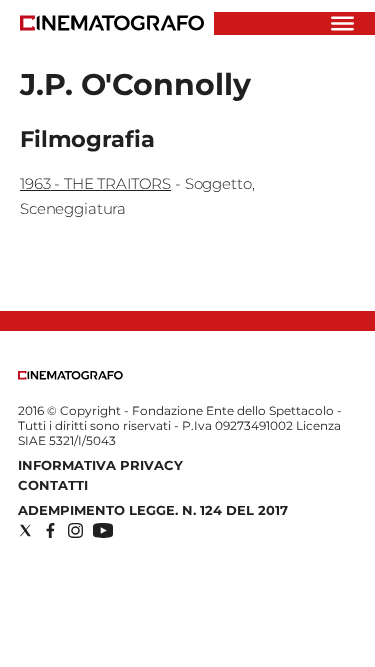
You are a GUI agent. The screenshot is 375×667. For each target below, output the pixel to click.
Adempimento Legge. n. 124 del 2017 (153, 510)
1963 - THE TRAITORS (95, 183)
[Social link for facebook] (50, 530)
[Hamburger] (342, 23)
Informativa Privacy (100, 465)
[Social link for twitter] (25, 530)
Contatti (53, 485)
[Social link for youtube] (103, 530)
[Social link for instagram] (75, 530)
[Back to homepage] (70, 375)
